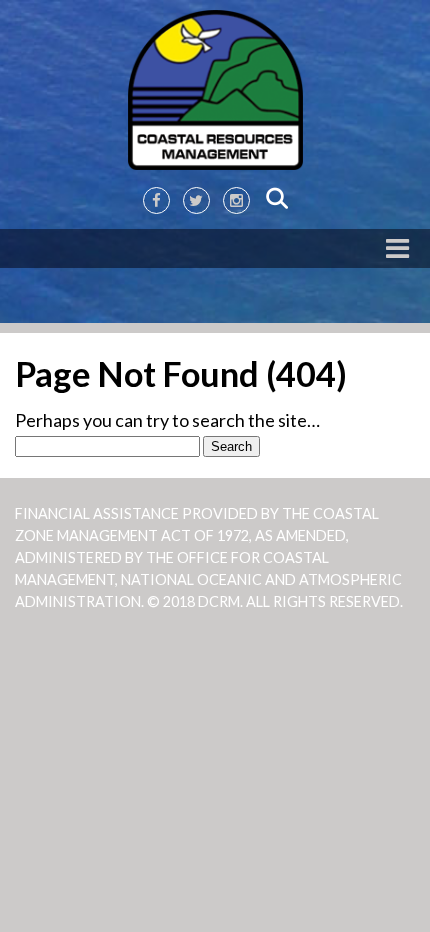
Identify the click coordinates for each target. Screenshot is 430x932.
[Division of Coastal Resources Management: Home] (215, 91)
